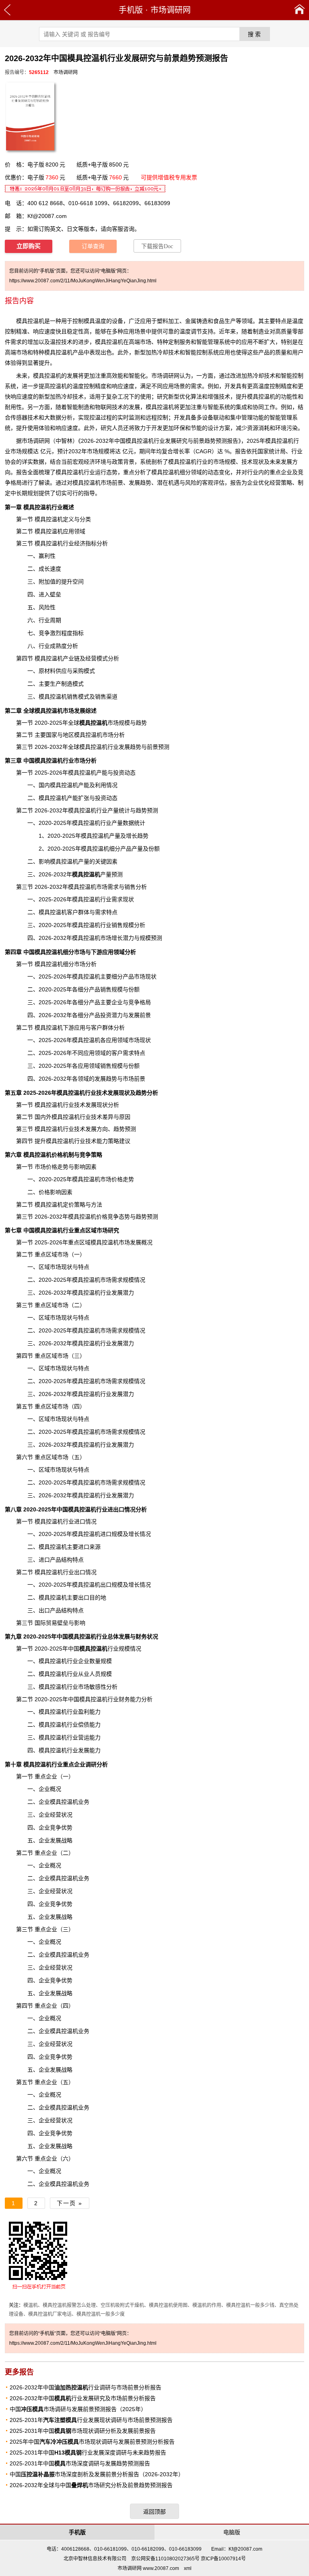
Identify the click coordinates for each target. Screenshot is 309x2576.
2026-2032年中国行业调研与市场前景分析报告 (85, 2387)
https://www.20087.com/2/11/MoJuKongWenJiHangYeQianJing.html (83, 281)
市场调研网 (171, 10)
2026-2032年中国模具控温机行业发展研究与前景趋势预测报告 (160, 441)
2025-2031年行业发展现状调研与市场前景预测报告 (91, 2420)
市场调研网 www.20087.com (148, 2568)
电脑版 (232, 2532)
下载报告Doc (157, 246)
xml (188, 2568)
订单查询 (93, 246)
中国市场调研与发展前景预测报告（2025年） (78, 2409)
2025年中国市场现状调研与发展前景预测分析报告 (92, 2442)
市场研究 (108, 1230)
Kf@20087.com (47, 216)
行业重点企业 (54, 1764)
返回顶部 (154, 2512)
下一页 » (70, 2203)
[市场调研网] (300, 10)
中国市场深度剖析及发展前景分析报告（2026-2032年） (97, 2474)
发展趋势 (106, 1079)
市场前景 (134, 1079)
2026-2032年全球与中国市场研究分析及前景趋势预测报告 (91, 2485)
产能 (102, 773)
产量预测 (97, 874)
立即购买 (29, 246)
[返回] (7, 10)
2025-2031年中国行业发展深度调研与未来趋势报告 (88, 2453)
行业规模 (105, 1649)
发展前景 (140, 1015)
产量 (84, 861)
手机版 (131, 10)
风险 (191, 483)
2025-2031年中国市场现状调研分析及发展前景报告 (83, 2431)
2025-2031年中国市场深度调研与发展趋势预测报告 (80, 2463)
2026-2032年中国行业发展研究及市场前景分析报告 (83, 2398)
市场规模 (105, 723)
